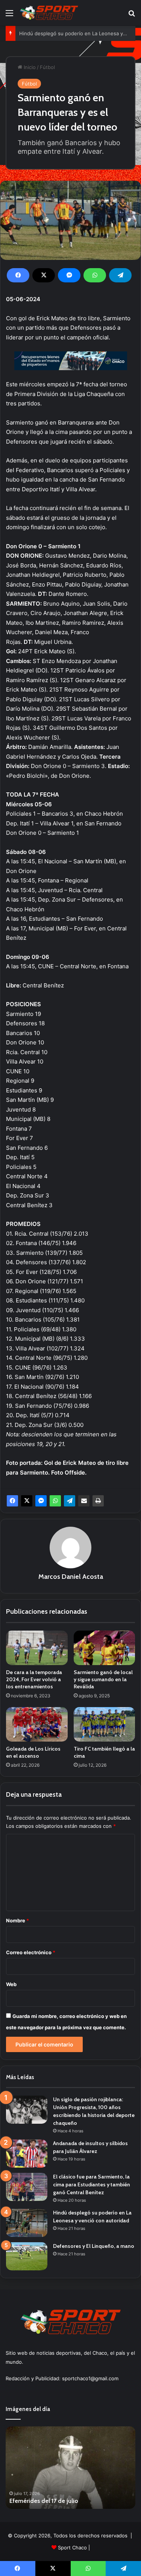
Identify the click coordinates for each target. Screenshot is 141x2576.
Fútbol (47, 67)
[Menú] (9, 16)
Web (11, 1984)
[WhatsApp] (95, 275)
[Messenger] (69, 275)
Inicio (29, 67)
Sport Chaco (72, 2547)
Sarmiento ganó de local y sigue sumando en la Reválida (103, 1679)
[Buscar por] (132, 16)
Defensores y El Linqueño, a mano (94, 2246)
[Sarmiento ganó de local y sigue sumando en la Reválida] (105, 1648)
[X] (44, 275)
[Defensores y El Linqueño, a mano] (27, 2256)
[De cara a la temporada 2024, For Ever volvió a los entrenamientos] (37, 1648)
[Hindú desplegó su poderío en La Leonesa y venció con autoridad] (27, 2223)
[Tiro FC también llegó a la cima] (105, 1724)
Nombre (17, 1920)
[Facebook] (18, 275)
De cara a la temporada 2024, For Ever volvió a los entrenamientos (34, 1679)
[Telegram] (120, 275)
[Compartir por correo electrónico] (84, 1501)
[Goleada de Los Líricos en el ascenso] (37, 1724)
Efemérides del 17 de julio (44, 2501)
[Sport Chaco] (49, 13)
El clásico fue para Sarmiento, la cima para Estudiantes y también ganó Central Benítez (92, 2184)
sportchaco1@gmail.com (90, 2378)
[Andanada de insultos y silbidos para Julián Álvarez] (27, 2154)
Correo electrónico (31, 1952)
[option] (70, 2468)
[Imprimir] (98, 1501)
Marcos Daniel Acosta (71, 1577)
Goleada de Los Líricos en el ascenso (33, 1752)
